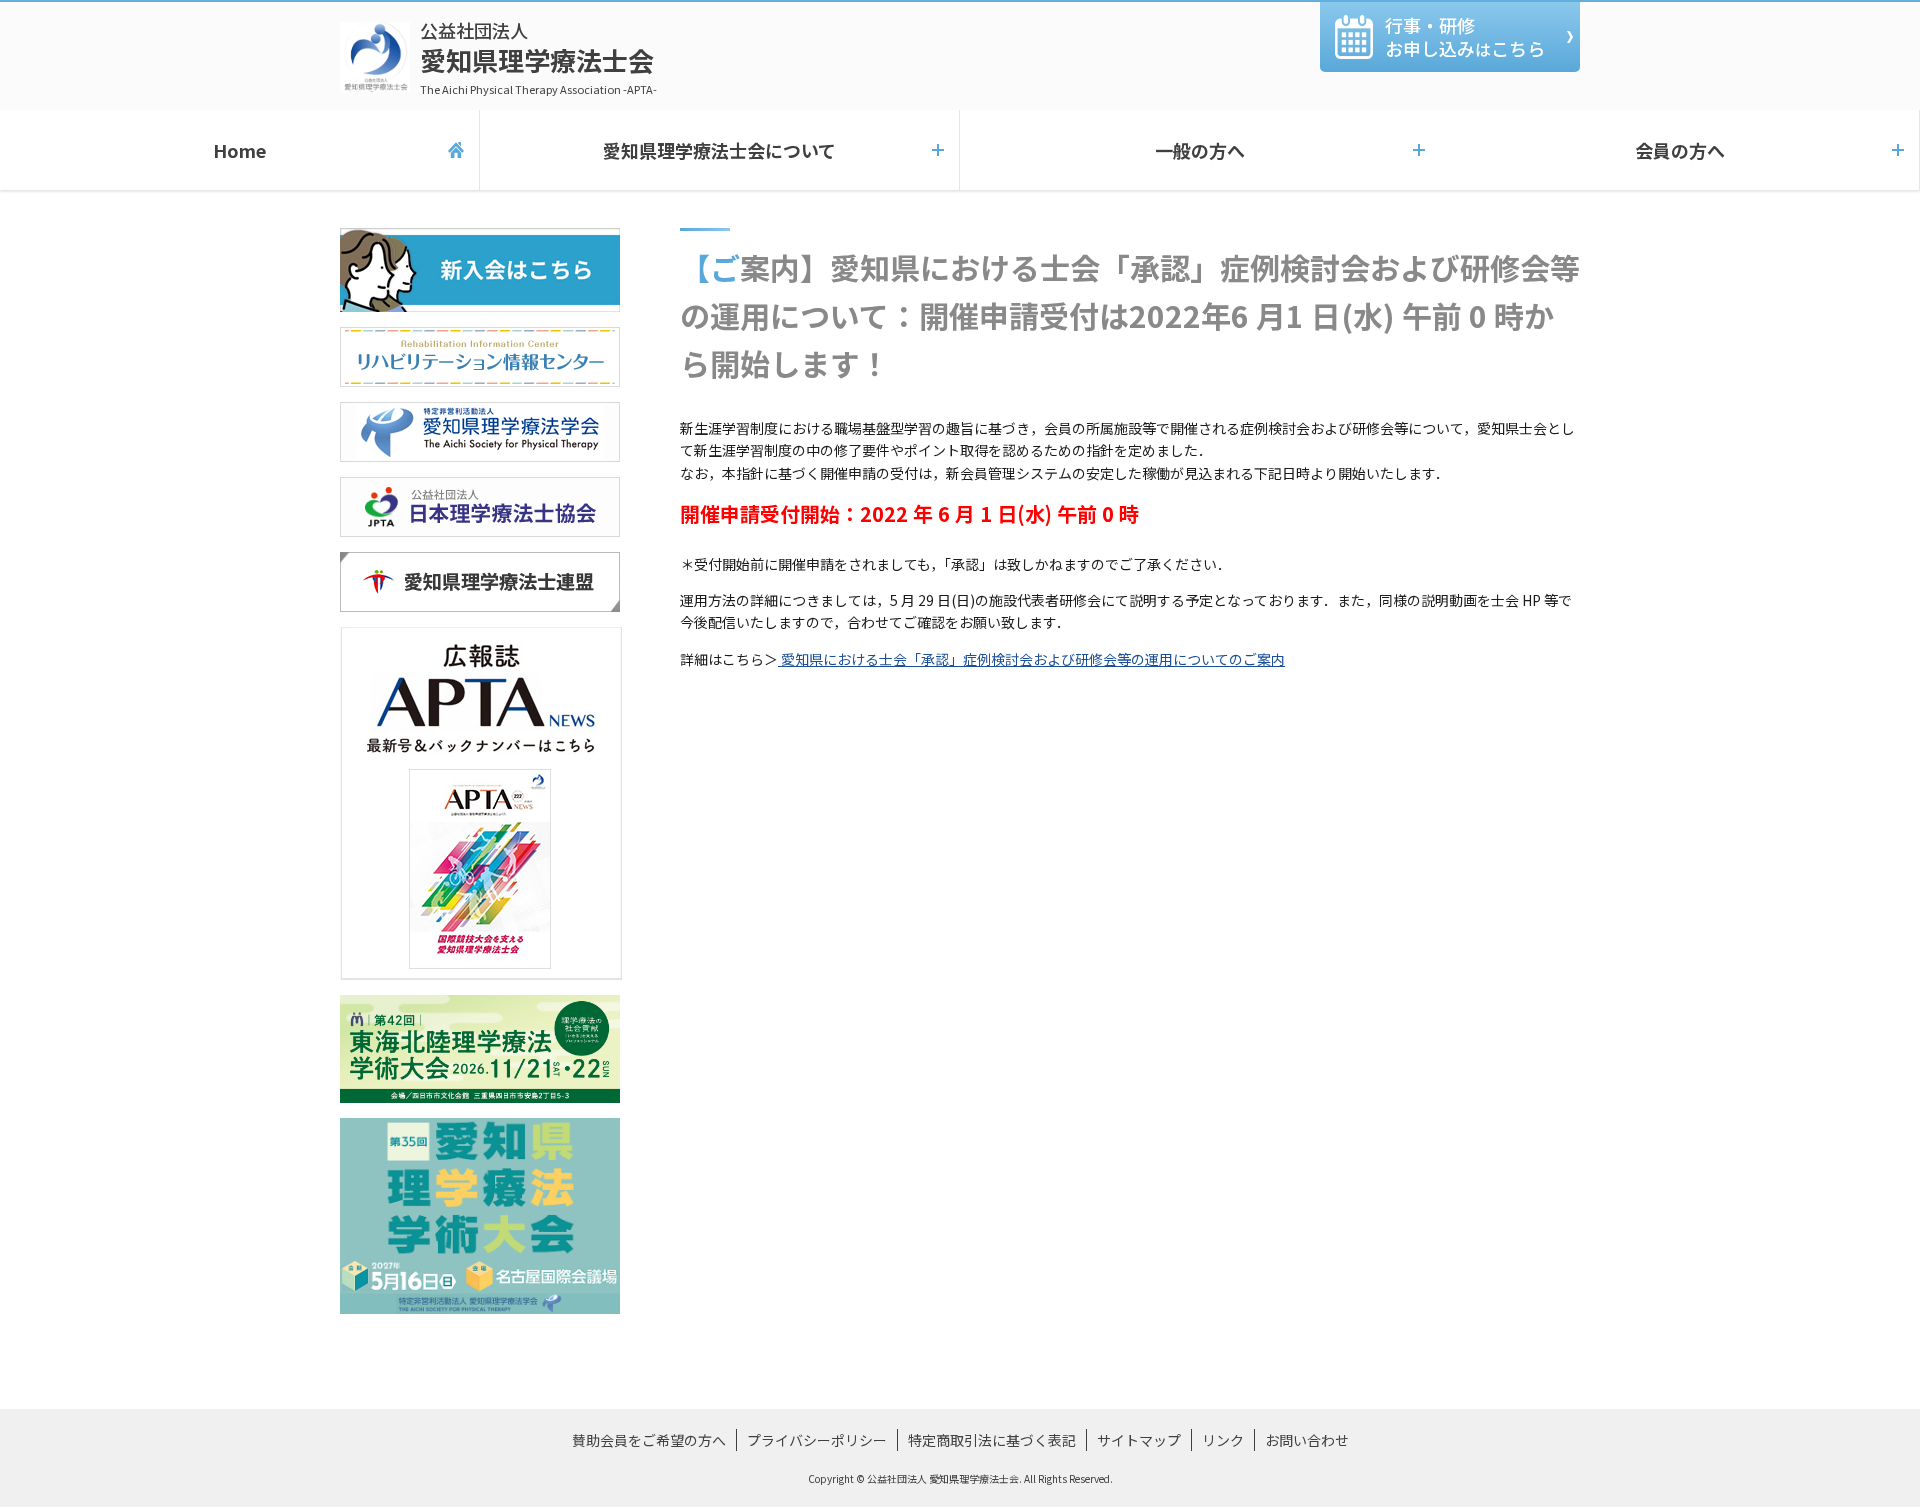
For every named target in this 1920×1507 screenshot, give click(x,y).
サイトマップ (1139, 1440)
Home (239, 150)
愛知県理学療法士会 (538, 57)
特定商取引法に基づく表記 (992, 1440)
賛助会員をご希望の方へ (649, 1440)
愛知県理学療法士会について (719, 150)
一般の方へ (1200, 150)
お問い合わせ (1307, 1440)
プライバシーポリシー (817, 1440)
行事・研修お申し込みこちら (1465, 36)
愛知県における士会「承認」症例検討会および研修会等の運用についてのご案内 (1031, 659)
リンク (1223, 1440)
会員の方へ (1680, 150)
